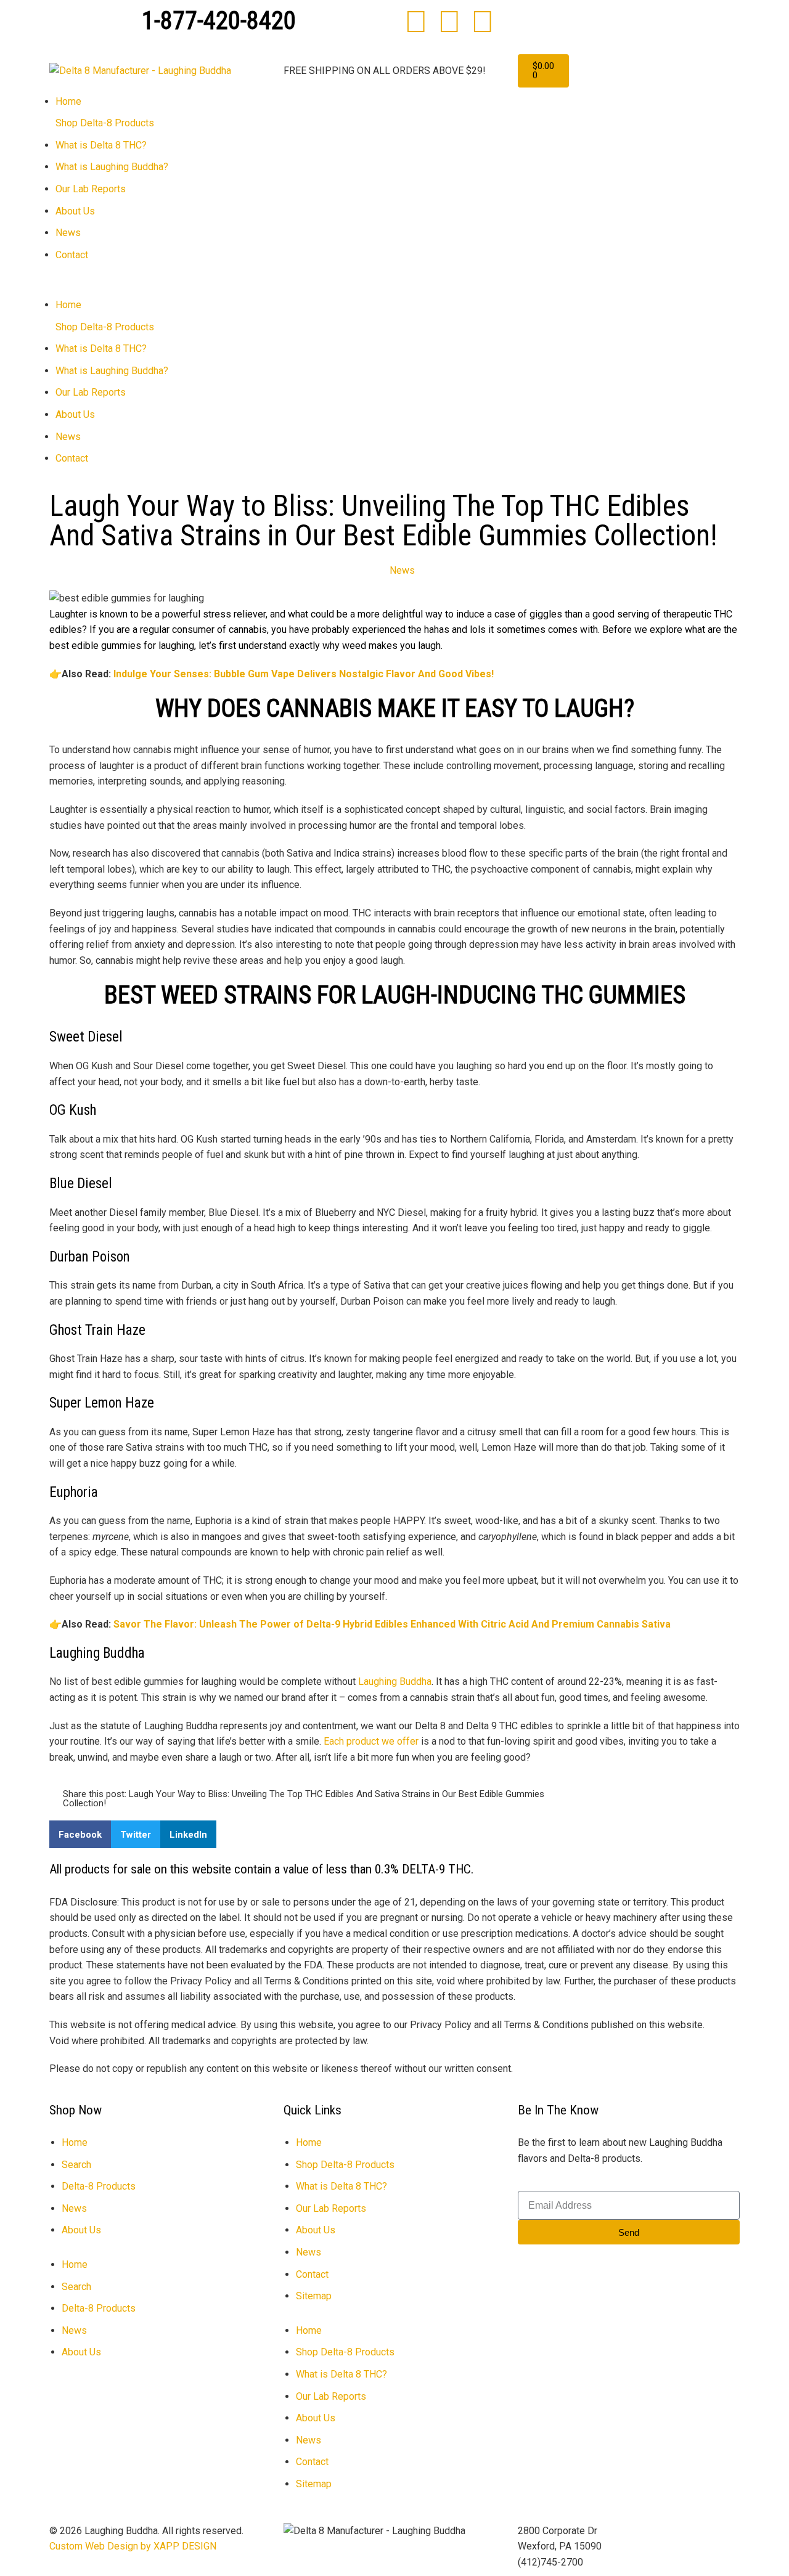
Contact (72, 255)
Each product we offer (371, 1741)
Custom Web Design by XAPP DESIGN (133, 2546)
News (68, 233)
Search (76, 2165)
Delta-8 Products (99, 2186)
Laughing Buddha (395, 1681)
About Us (75, 211)
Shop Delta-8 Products (105, 123)
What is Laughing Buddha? (112, 167)
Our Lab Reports (91, 189)
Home (68, 101)
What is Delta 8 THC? (101, 145)
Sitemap (314, 2296)
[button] (394, 289)
